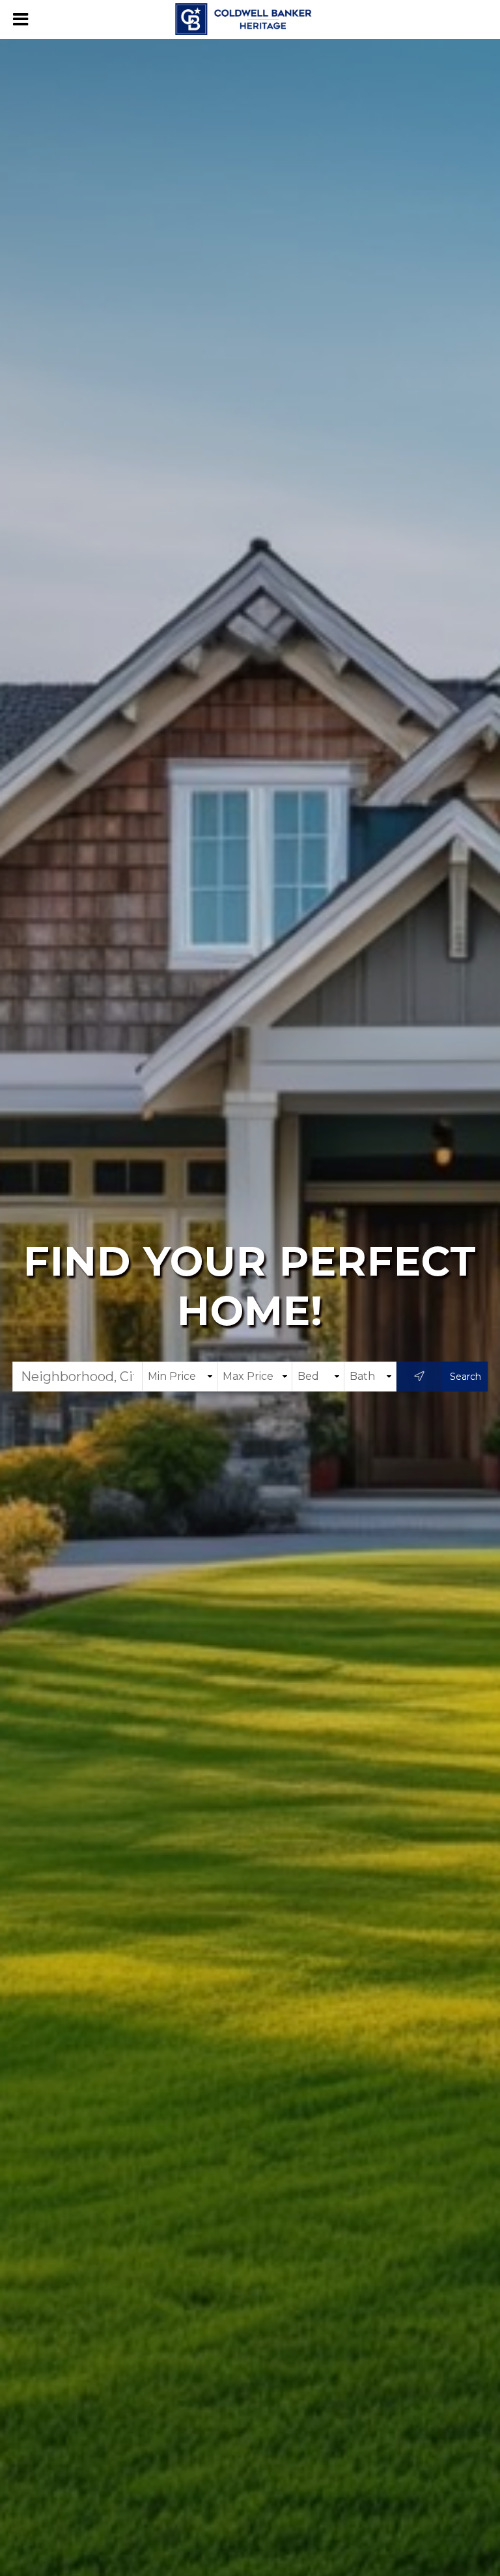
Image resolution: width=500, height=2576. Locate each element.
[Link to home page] (250, 20)
